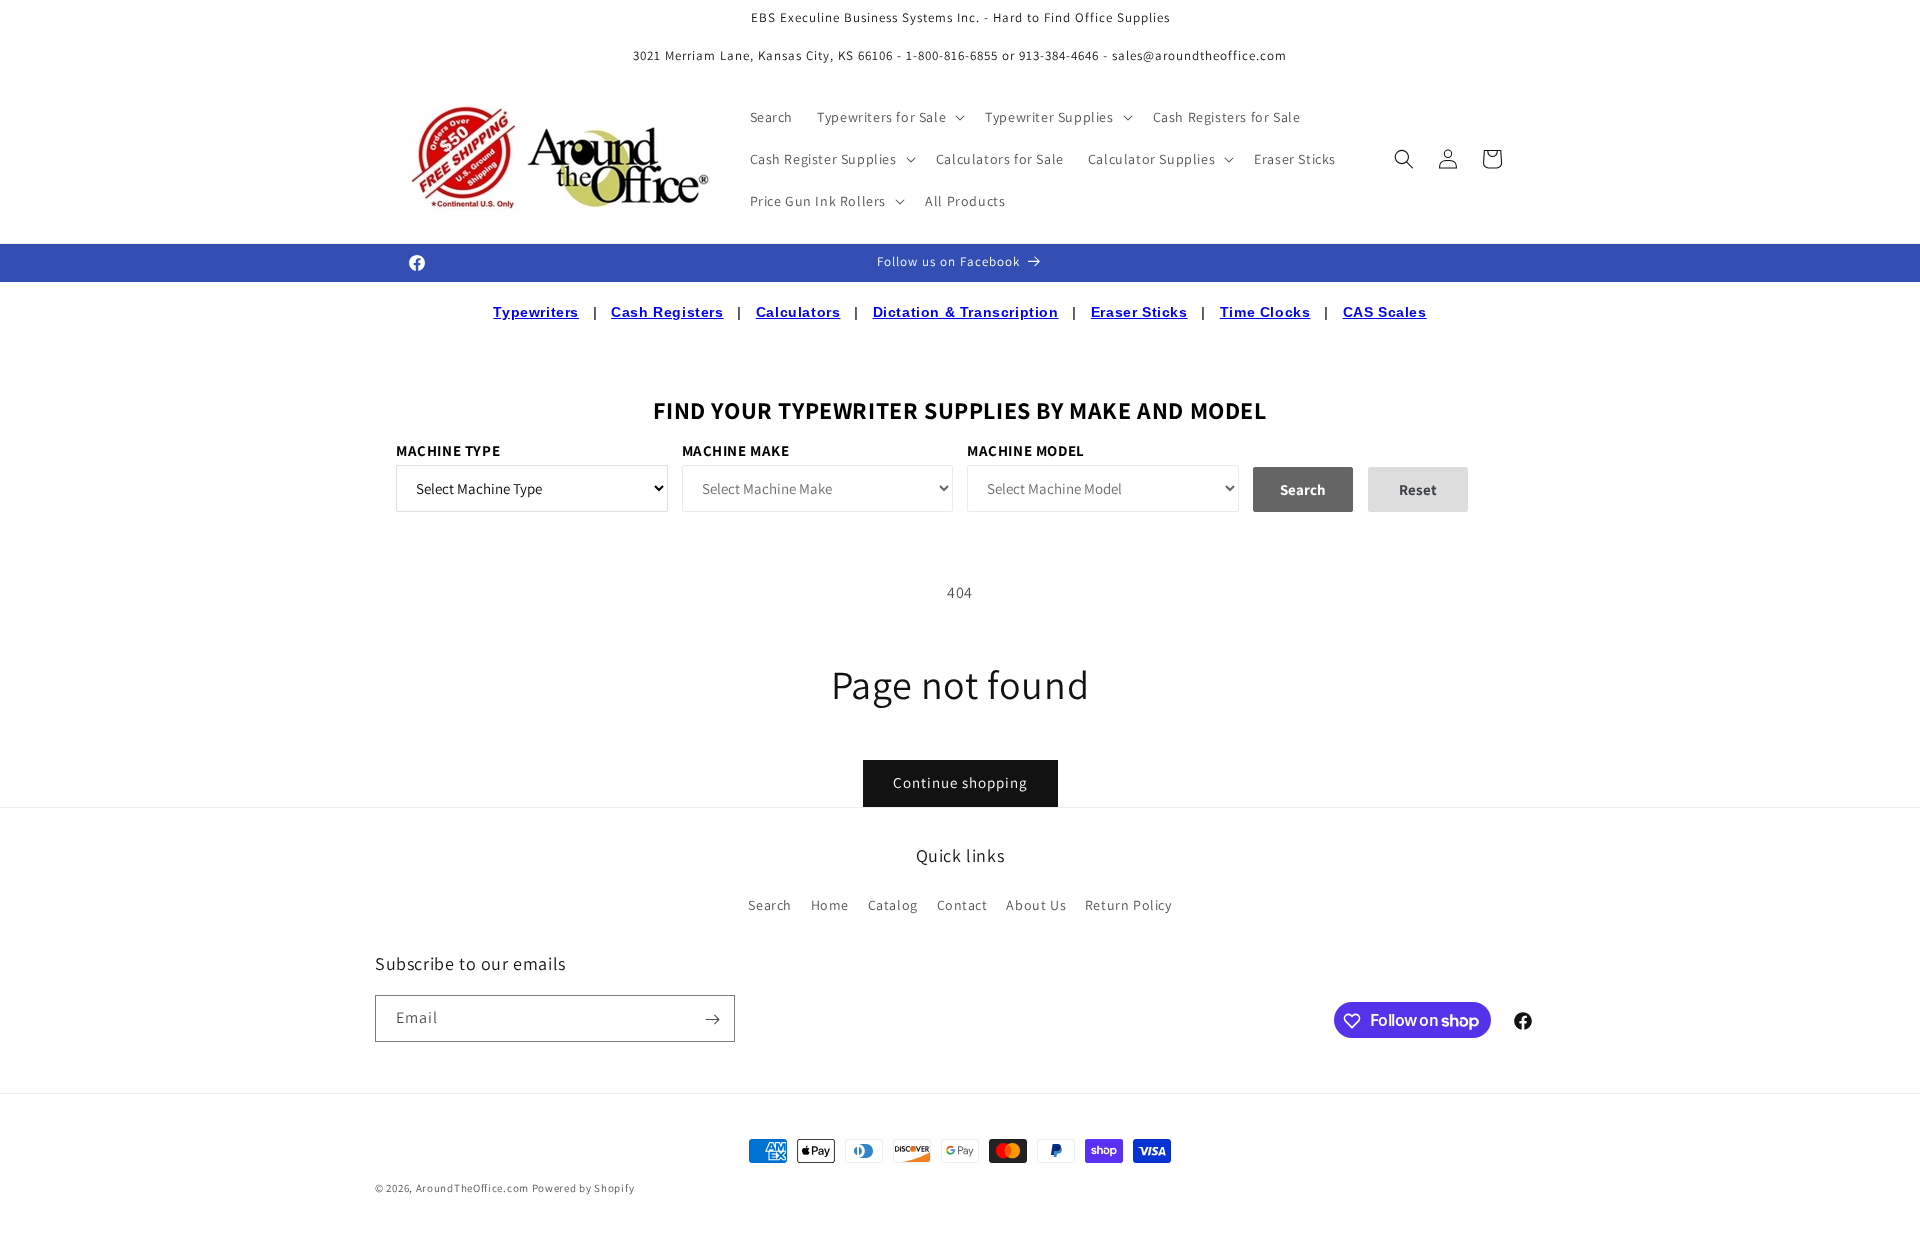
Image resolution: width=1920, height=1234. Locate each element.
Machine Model (1026, 450)
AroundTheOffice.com (472, 1188)
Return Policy (1128, 904)
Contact (962, 904)
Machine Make (736, 450)
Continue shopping (960, 782)
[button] (889, 117)
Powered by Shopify (583, 1188)
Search (770, 904)
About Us (1036, 904)
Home (830, 904)
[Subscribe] (712, 1019)
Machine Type (448, 450)
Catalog (893, 904)
